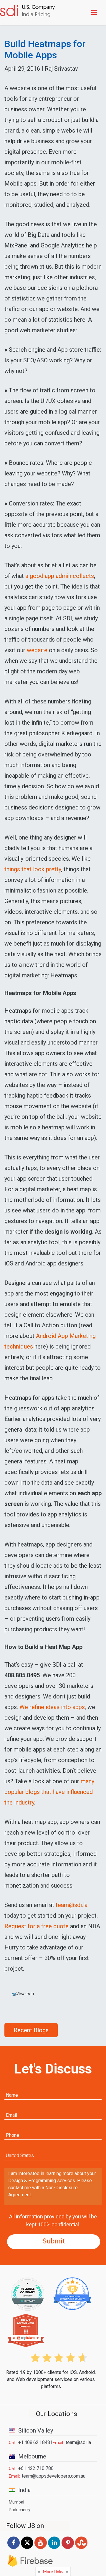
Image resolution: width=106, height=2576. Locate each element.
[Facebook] (14, 2549)
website (37, 650)
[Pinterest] (68, 2549)
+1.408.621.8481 (35, 2442)
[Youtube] (41, 2549)
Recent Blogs (31, 2030)
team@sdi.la (72, 1905)
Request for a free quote (37, 1926)
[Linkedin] (54, 2549)
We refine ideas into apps (52, 1707)
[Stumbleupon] (81, 2549)
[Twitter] (27, 2549)
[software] (28, 12)
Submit (54, 2241)
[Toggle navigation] (95, 12)
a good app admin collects (60, 576)
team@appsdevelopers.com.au (54, 2476)
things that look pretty (33, 869)
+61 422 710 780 (36, 2468)
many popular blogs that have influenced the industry (49, 1792)
